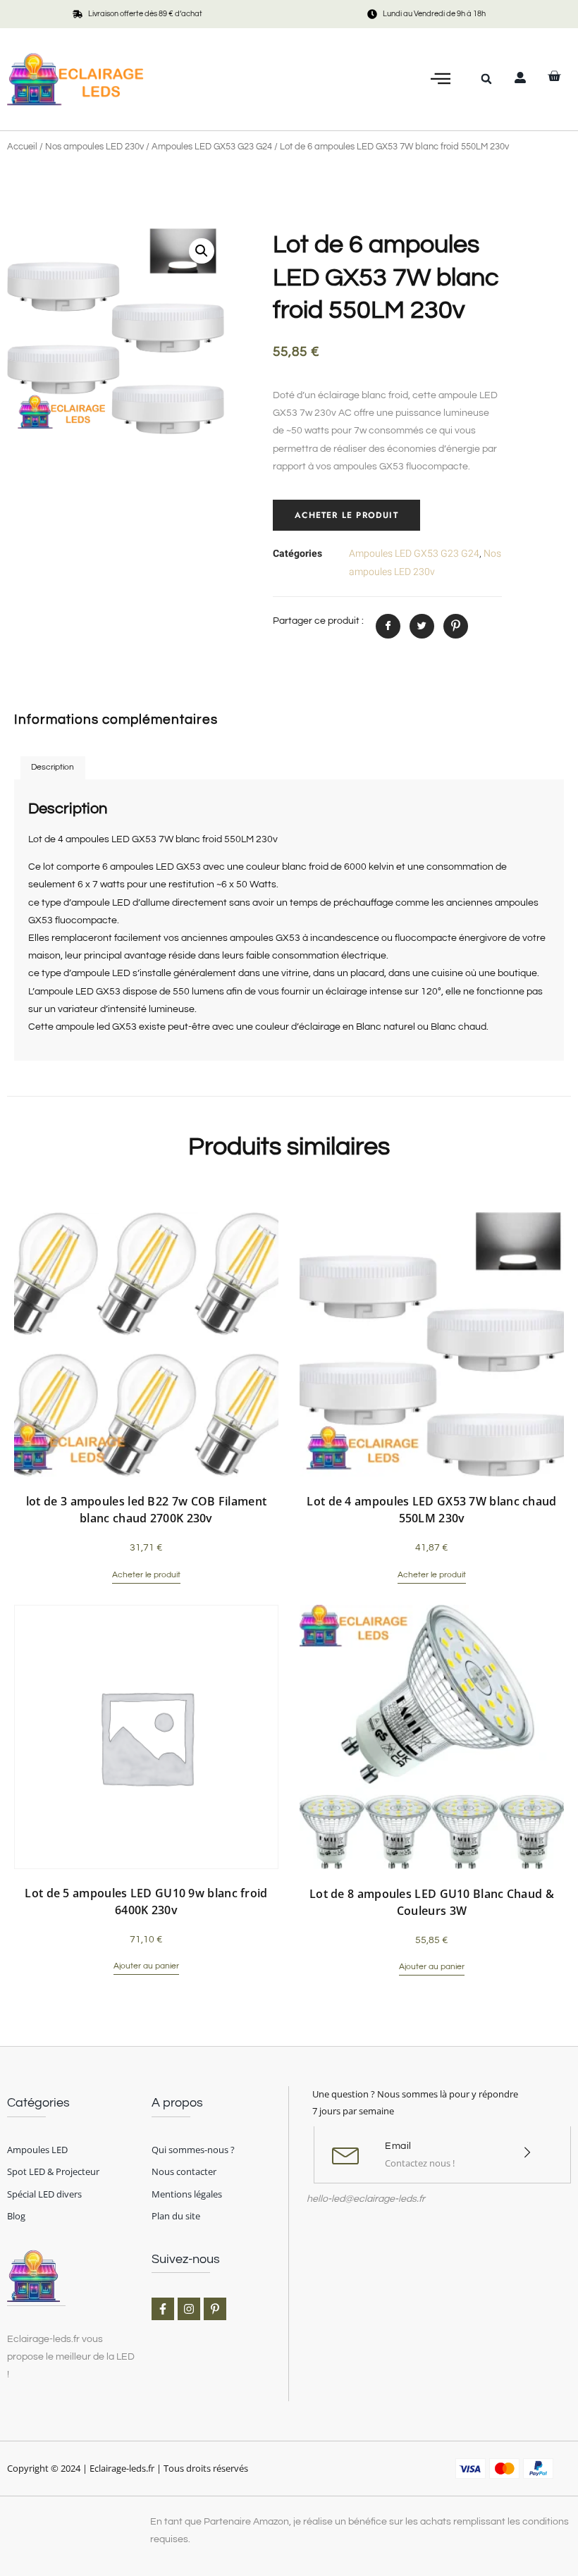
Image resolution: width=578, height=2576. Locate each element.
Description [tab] (53, 767)
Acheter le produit (346, 515)
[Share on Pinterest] (456, 626)
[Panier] (554, 76)
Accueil (22, 147)
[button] (441, 79)
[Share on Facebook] (388, 626)
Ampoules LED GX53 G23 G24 (212, 147)
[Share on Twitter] (422, 626)
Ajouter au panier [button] (146, 1966)
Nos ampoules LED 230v (94, 147)
